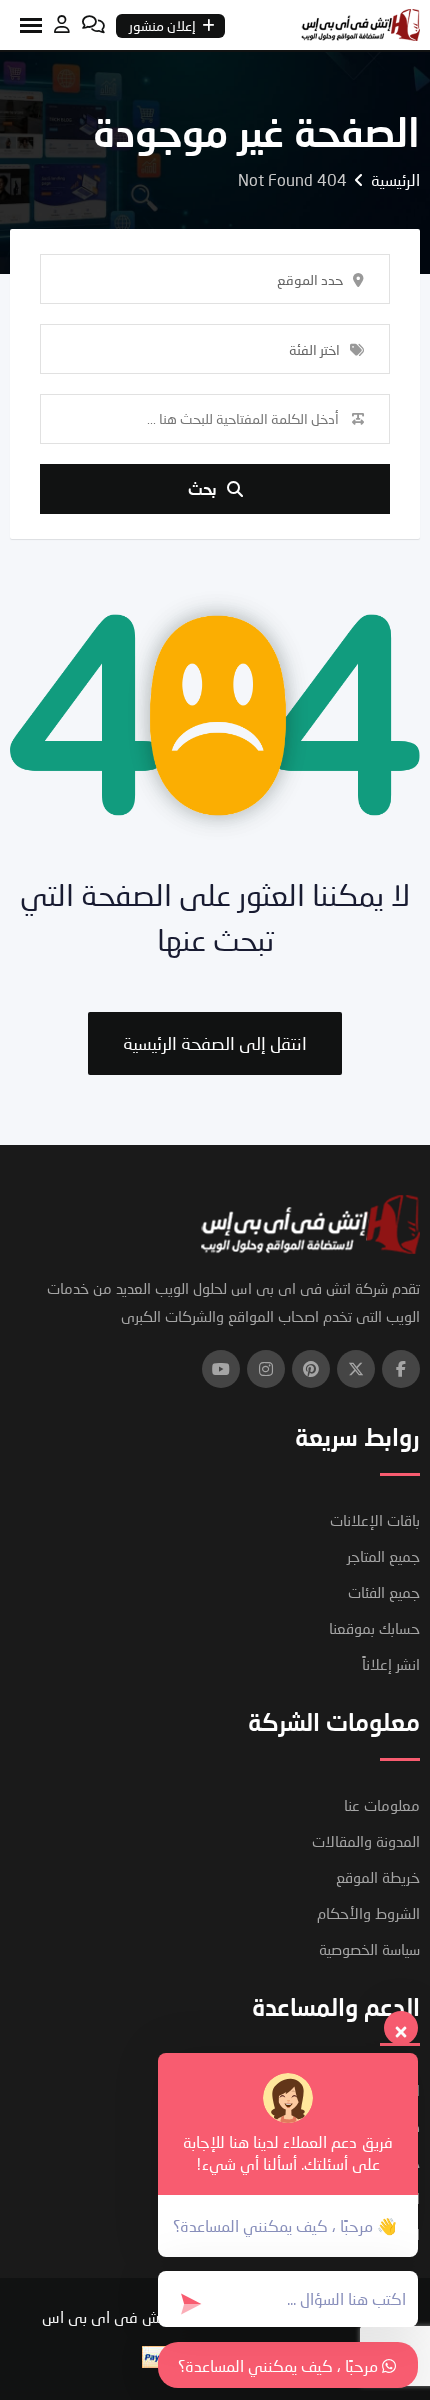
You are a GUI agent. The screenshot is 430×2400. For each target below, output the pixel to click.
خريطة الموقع (378, 1877)
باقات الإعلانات (375, 1520)
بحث (202, 488)
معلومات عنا (382, 1805)
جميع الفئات (384, 1592)
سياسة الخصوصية (369, 1949)
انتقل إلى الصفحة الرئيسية (215, 1043)
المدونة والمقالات (366, 1841)
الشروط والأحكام (368, 1913)
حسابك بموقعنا (374, 1628)
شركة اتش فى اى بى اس (126, 2316)
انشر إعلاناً (391, 1664)
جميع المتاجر (383, 1556)
